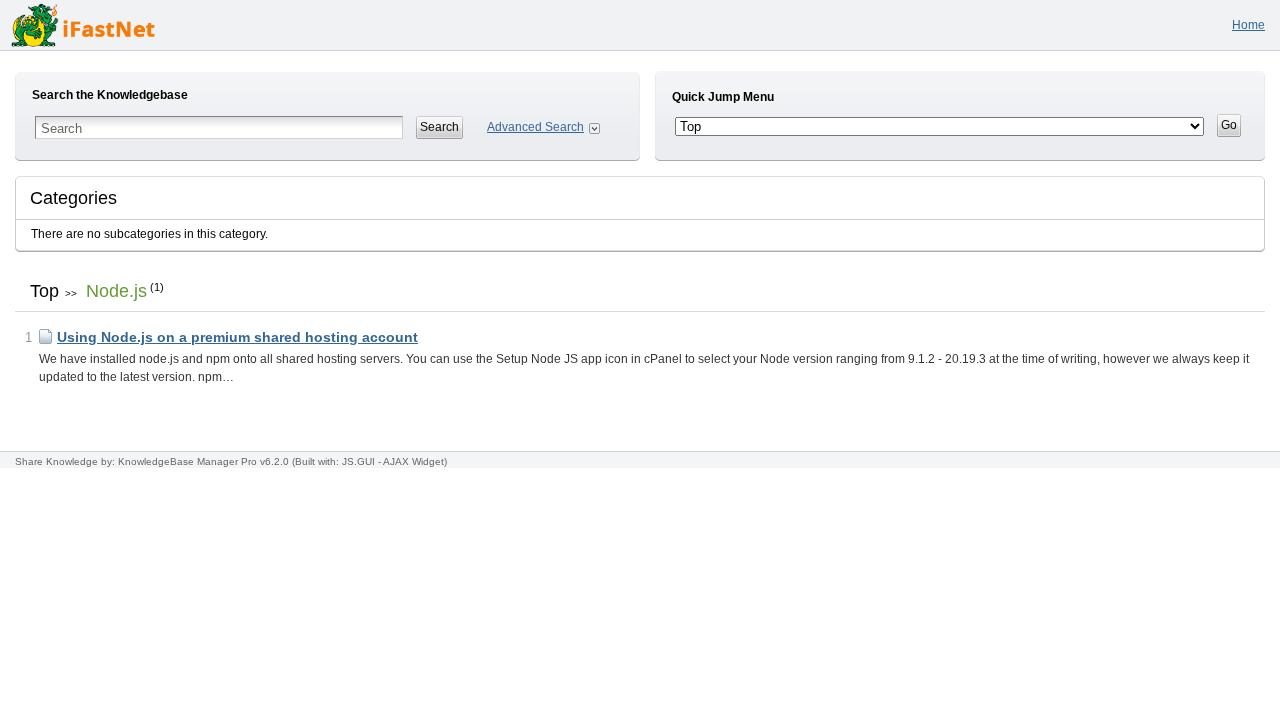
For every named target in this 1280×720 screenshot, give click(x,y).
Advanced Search (535, 127)
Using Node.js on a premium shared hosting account (237, 337)
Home (1248, 25)
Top (44, 291)
